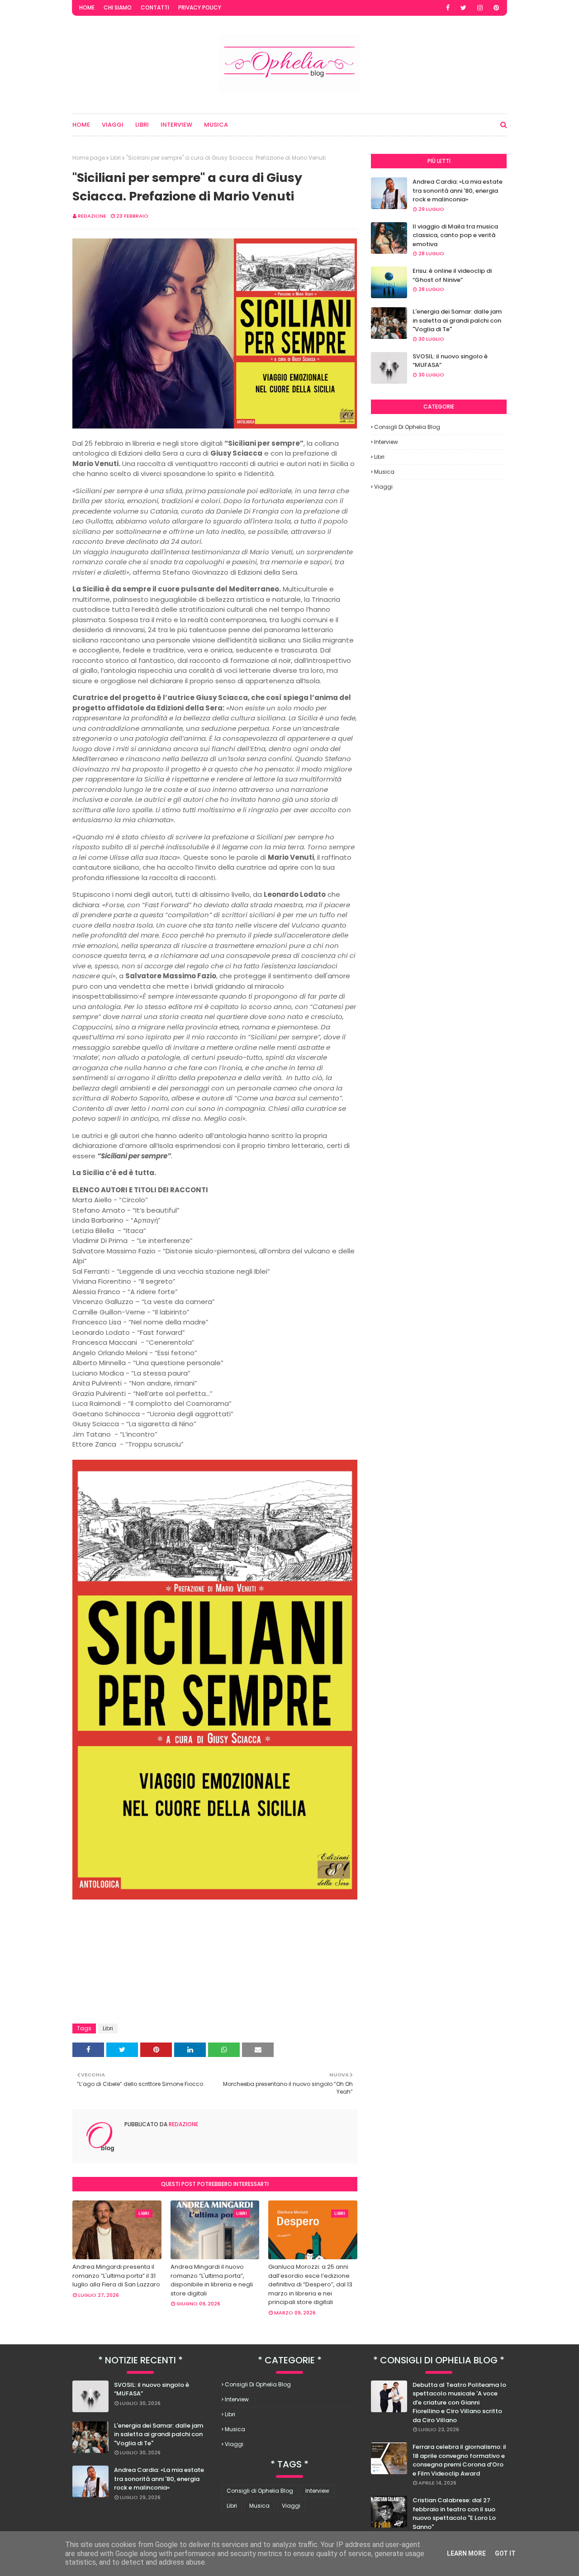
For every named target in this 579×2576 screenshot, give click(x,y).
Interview (386, 442)
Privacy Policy (200, 7)
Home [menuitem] (81, 125)
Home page (89, 158)
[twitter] (463, 8)
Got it (505, 2553)
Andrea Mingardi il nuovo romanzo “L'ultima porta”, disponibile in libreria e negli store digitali (212, 2280)
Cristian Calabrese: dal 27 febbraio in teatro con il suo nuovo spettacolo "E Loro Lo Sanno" (454, 2514)
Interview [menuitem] (176, 125)
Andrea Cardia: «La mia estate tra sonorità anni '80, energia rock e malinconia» (458, 190)
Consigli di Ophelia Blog (407, 427)
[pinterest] (496, 8)
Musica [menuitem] (216, 125)
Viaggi (383, 487)
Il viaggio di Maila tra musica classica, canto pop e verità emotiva (455, 235)
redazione (92, 216)
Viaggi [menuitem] (113, 125)
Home (87, 7)
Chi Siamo (118, 7)
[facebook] (448, 8)
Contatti (155, 7)
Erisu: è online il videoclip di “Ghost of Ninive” (452, 275)
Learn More (466, 2553)
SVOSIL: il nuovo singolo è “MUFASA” (450, 361)
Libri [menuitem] (142, 125)
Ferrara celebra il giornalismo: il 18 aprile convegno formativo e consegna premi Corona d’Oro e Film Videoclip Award (459, 2460)
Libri (116, 158)
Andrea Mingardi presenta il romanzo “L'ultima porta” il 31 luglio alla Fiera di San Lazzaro (116, 2276)
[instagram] (480, 8)
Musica (384, 472)
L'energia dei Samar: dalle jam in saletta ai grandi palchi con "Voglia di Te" (457, 320)
